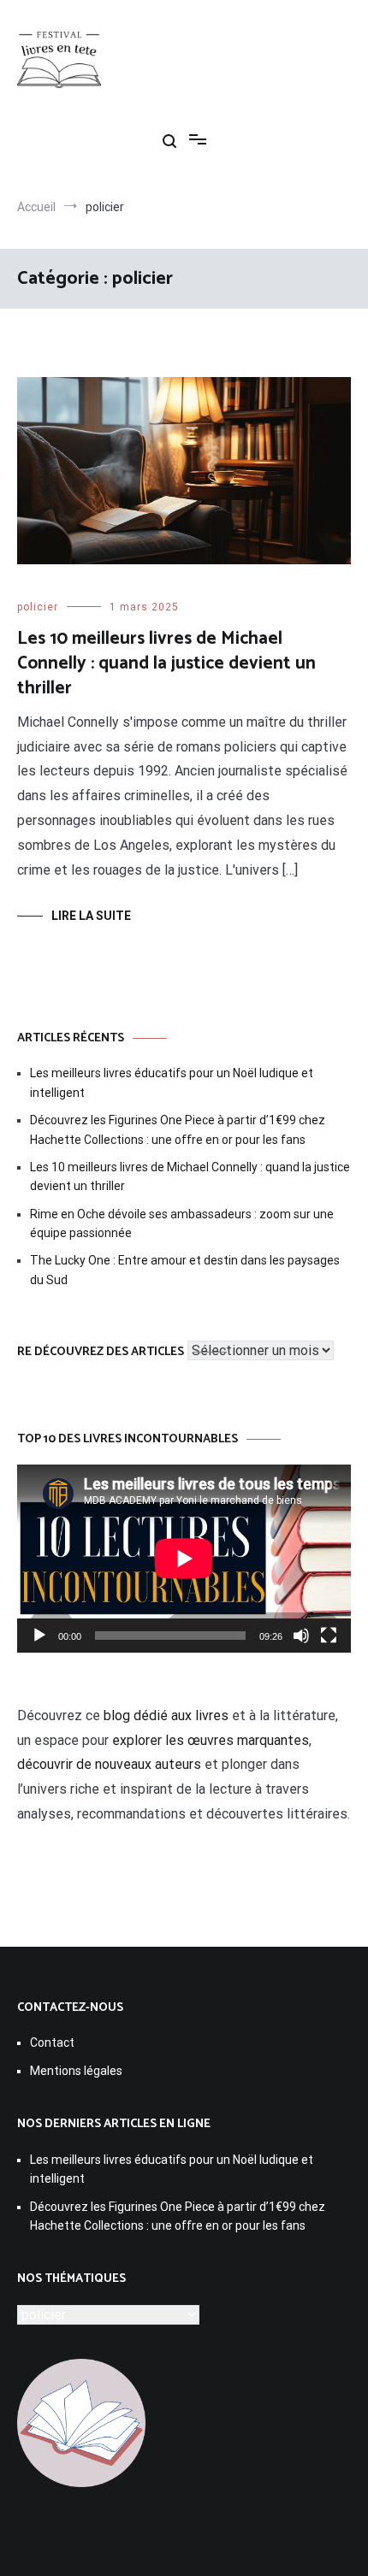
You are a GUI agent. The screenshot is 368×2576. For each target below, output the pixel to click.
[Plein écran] (329, 1636)
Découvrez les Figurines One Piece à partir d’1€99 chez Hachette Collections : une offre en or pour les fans (178, 1129)
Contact (52, 2043)
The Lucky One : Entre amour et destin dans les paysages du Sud (185, 1270)
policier (38, 607)
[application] (184, 1558)
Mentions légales (76, 2071)
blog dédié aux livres (166, 1715)
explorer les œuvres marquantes (211, 1740)
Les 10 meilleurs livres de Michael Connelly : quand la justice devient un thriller (166, 664)
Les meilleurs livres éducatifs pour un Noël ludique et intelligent (172, 1082)
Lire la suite (91, 916)
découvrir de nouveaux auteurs (109, 1764)
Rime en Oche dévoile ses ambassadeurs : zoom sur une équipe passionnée (182, 1223)
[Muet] (301, 1636)
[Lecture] (39, 1636)
